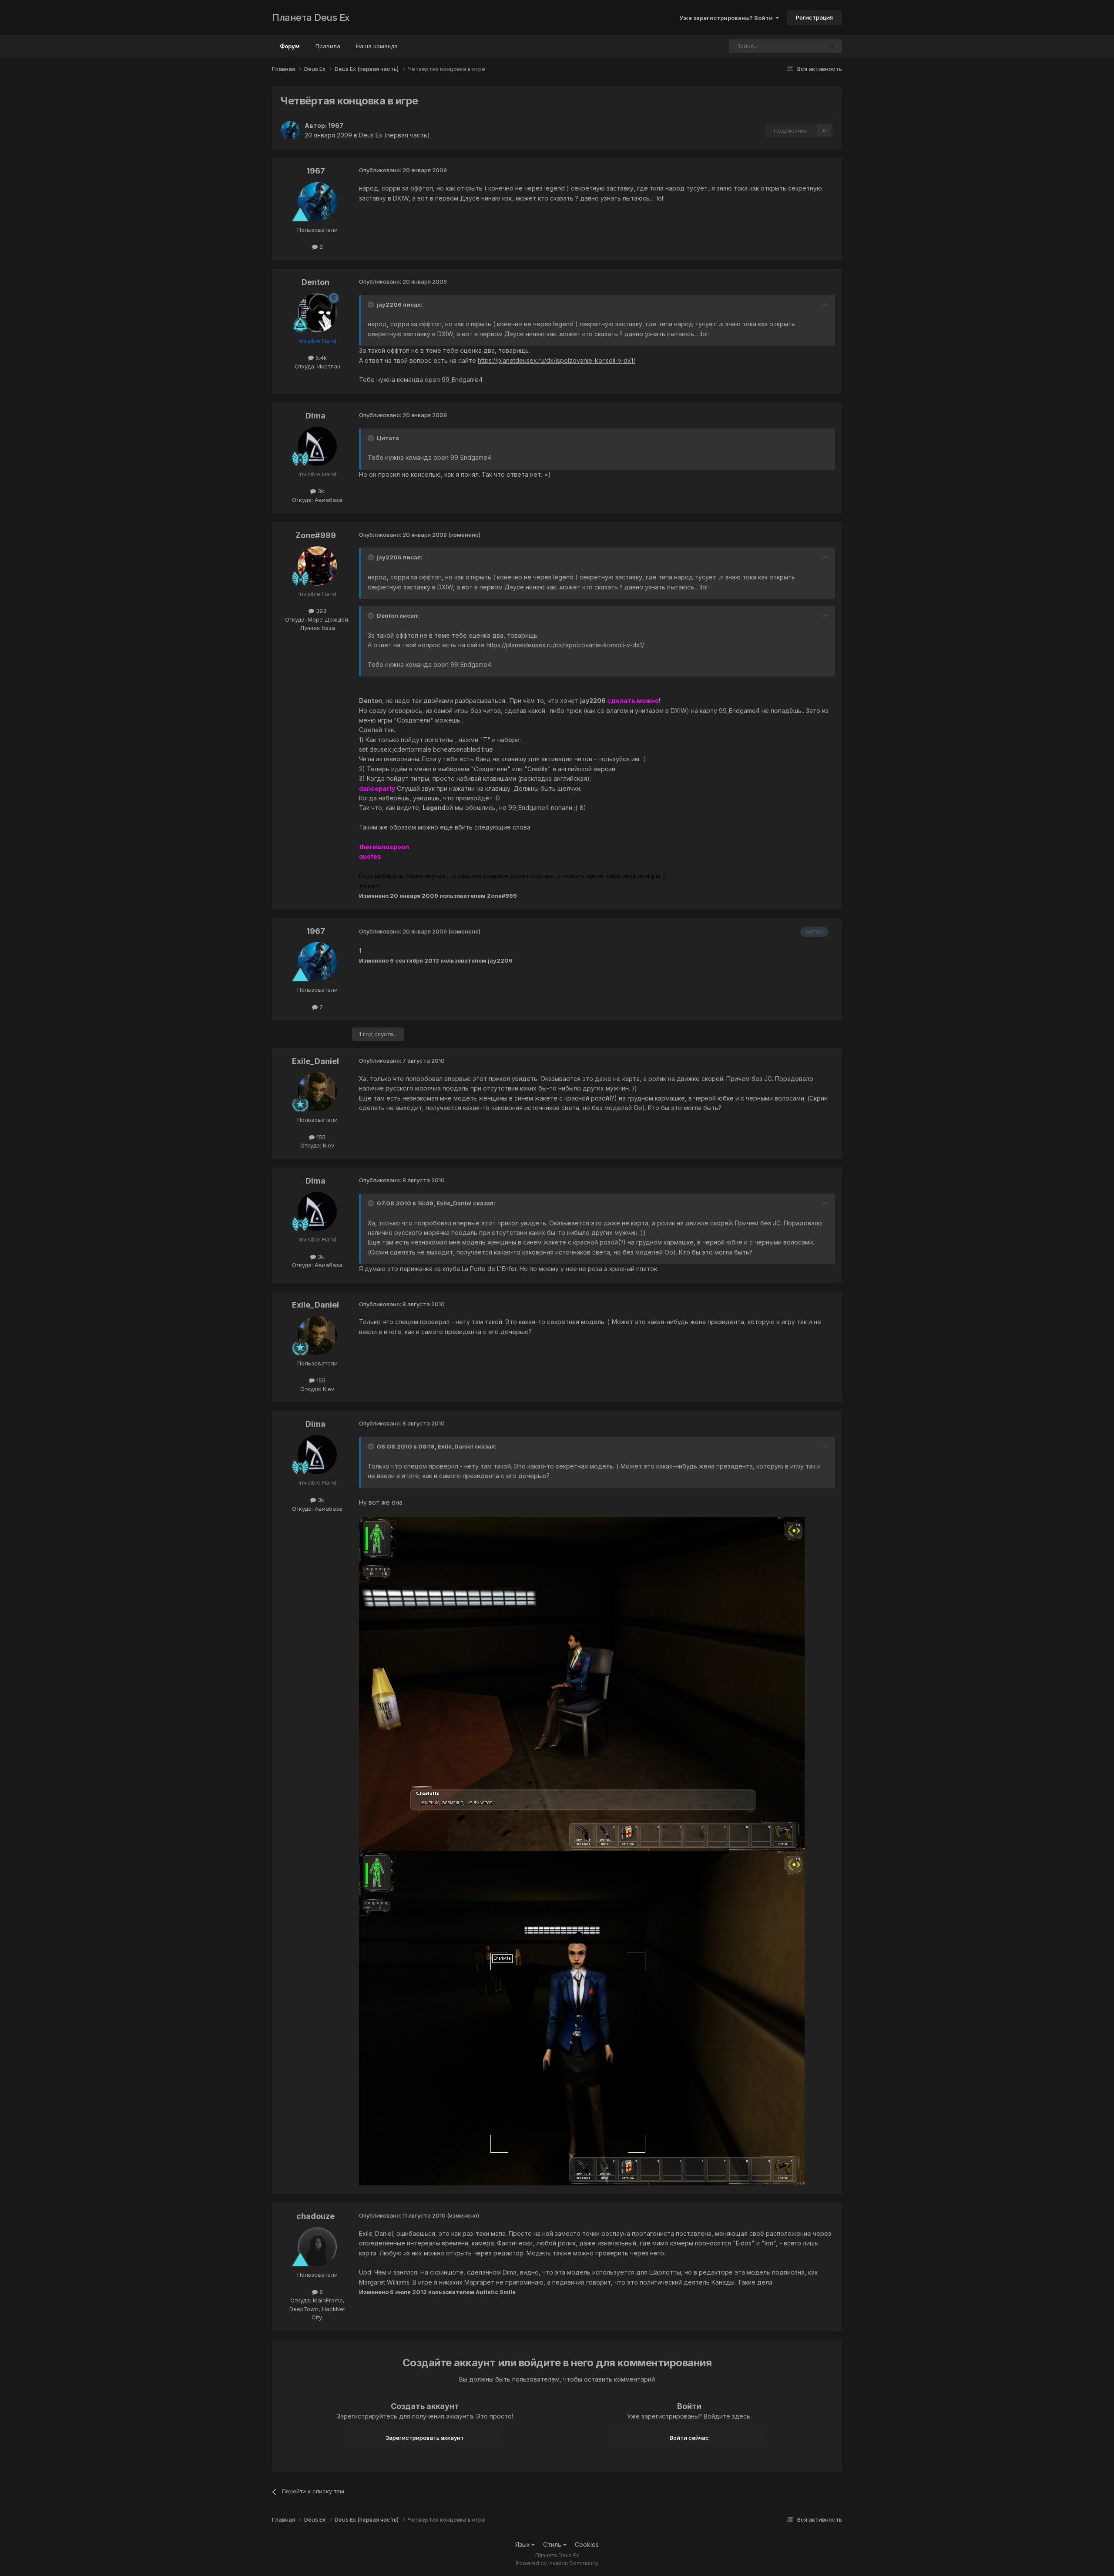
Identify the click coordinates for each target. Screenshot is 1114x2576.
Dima (315, 416)
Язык (523, 2544)
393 (320, 611)
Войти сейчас (689, 2438)
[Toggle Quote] (372, 304)
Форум (290, 46)
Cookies (587, 2544)
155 (320, 1137)
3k (320, 491)
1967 (336, 125)
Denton (315, 282)
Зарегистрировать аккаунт (425, 2438)
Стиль (553, 2544)
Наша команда (377, 46)
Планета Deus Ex (311, 17)
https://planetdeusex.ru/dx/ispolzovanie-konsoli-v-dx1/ (557, 360)
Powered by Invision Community (557, 2563)
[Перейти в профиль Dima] (317, 446)
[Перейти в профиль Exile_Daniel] (317, 1092)
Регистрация (814, 17)
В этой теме (795, 46)
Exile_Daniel (315, 1061)
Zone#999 (316, 535)
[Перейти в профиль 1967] (290, 130)
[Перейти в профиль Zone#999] (317, 566)
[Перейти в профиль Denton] (317, 313)
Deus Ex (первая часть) (394, 135)
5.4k (320, 358)
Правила (328, 46)
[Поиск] (832, 46)
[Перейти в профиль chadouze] (317, 2247)
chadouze (315, 2216)
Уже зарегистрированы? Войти (727, 18)
